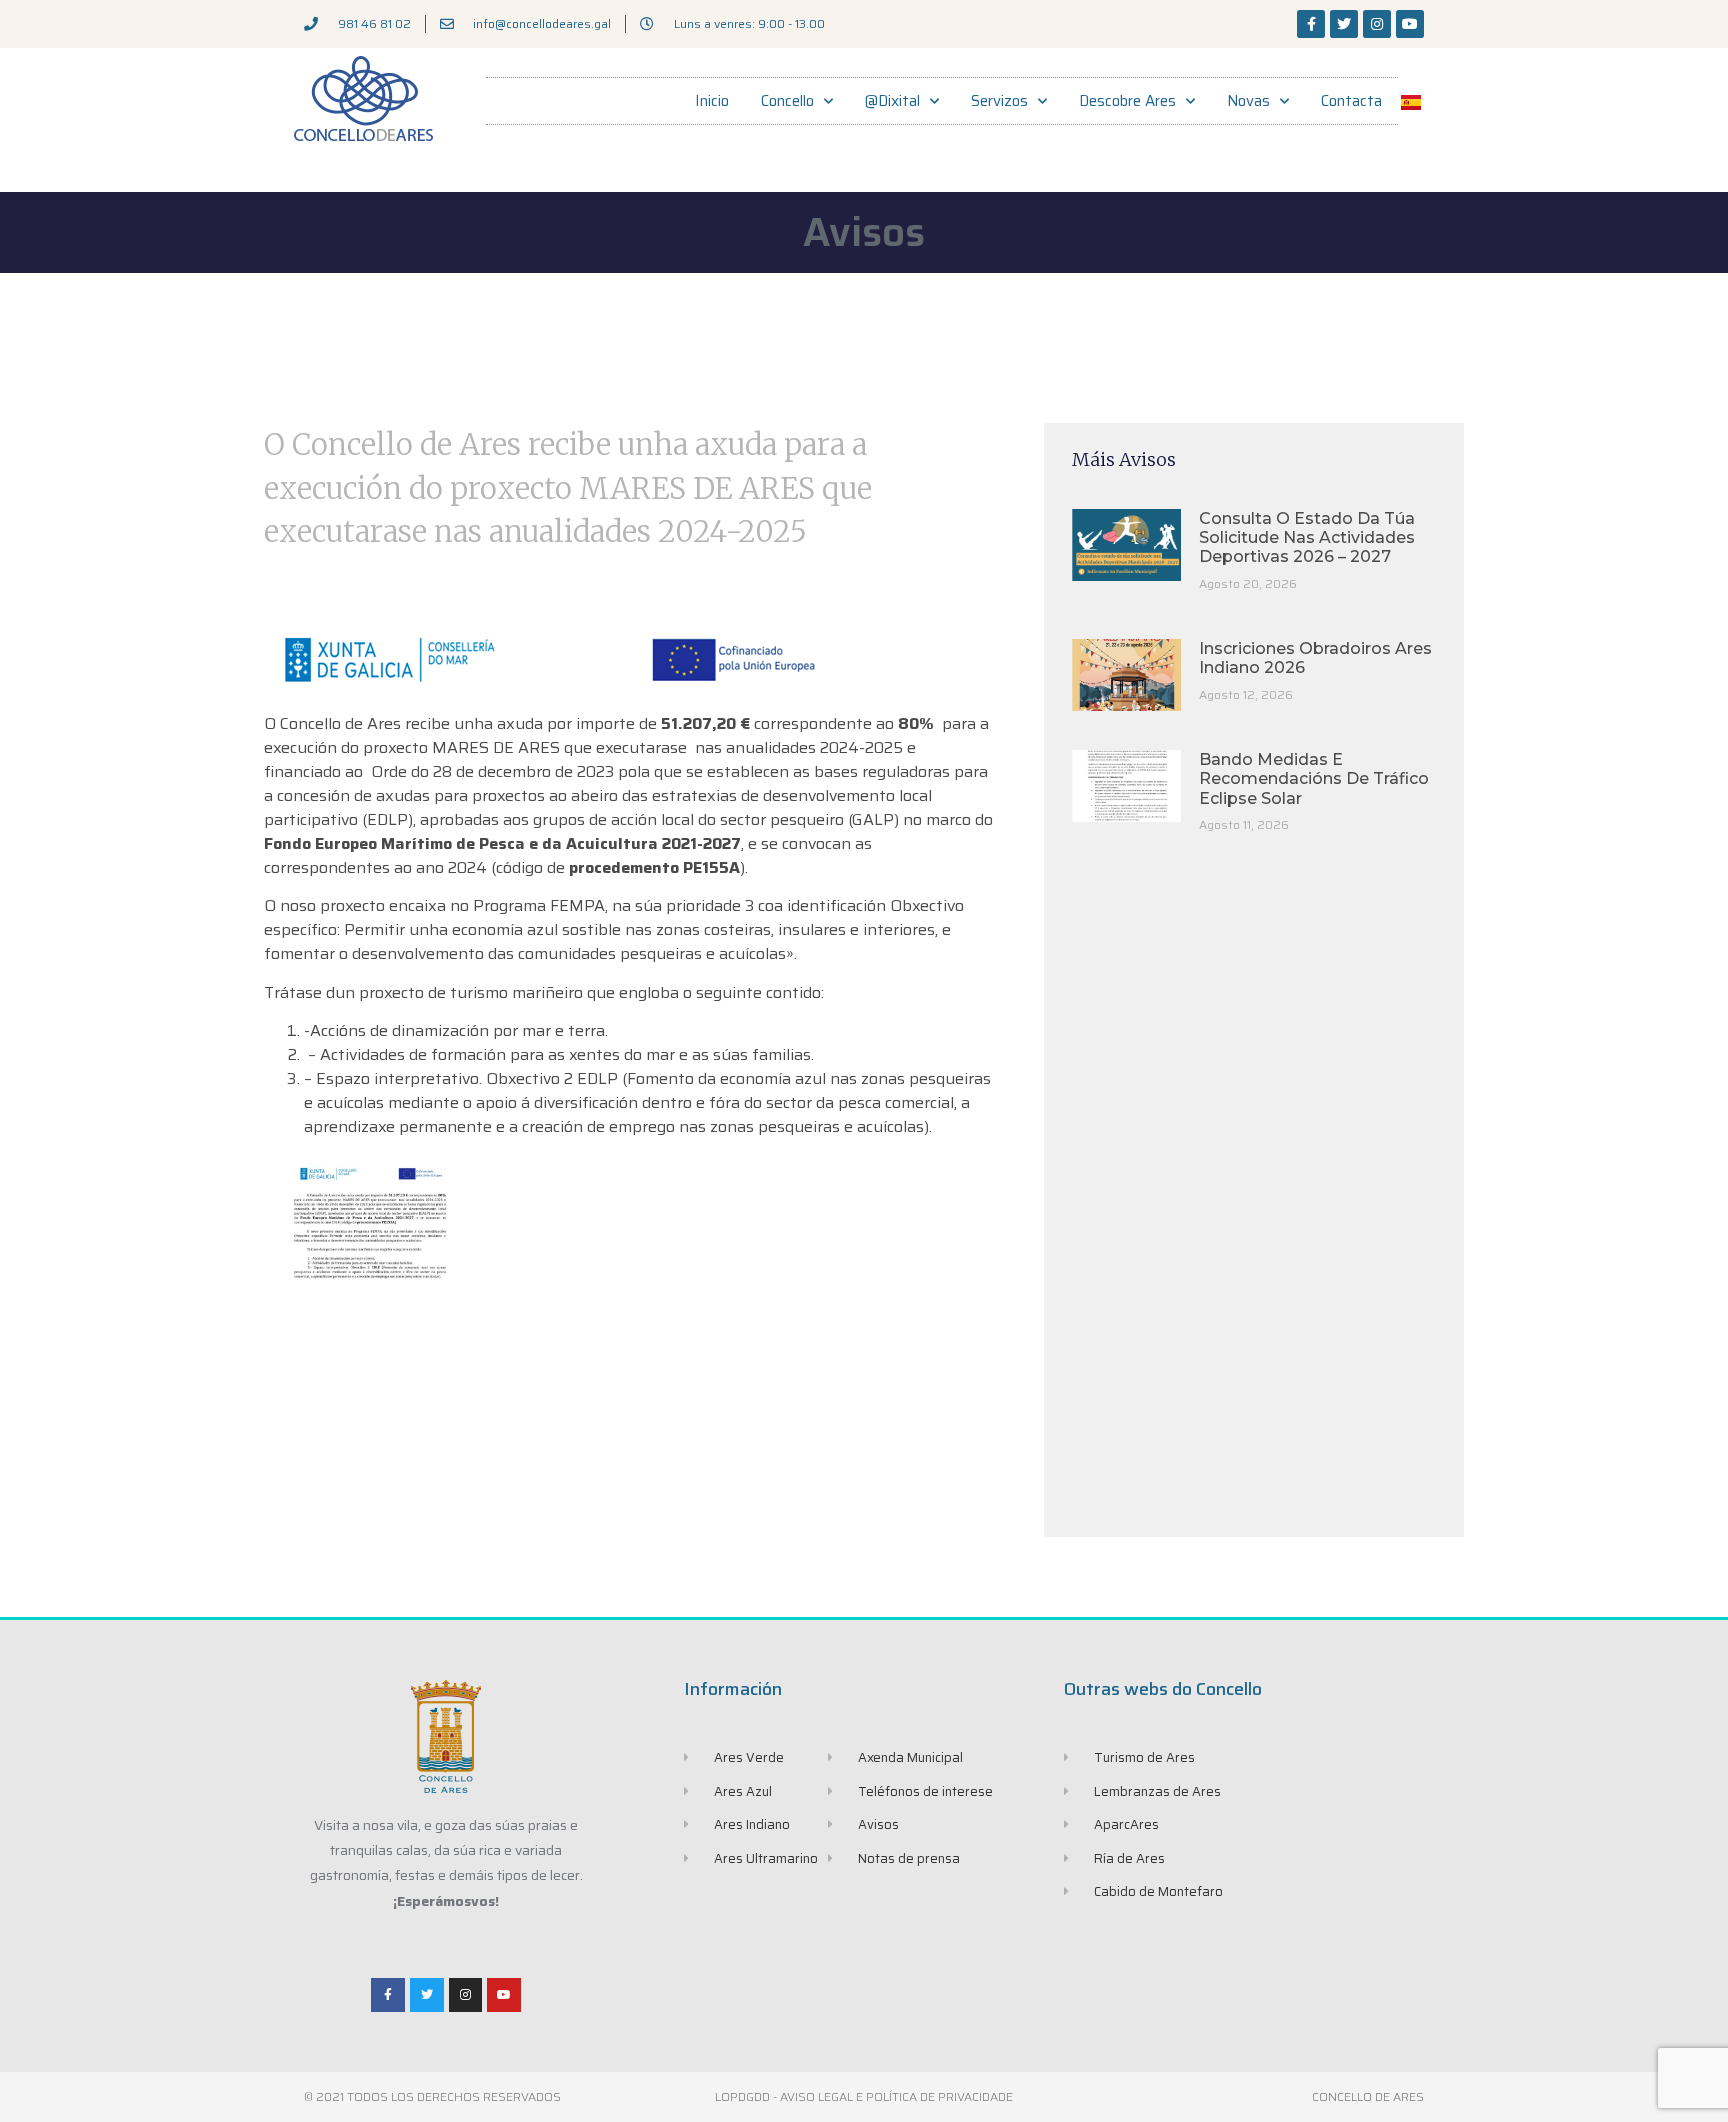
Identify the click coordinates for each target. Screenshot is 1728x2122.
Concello (787, 101)
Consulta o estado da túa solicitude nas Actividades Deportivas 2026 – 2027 (1307, 537)
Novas (1248, 101)
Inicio (712, 101)
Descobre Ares (1127, 101)
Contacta (1351, 101)
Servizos (999, 101)
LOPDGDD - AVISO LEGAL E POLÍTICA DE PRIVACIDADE (864, 2096)
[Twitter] (1344, 24)
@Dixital (892, 101)
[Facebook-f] (1311, 24)
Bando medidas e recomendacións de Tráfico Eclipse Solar (1314, 778)
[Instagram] (1377, 24)
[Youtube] (1410, 24)
